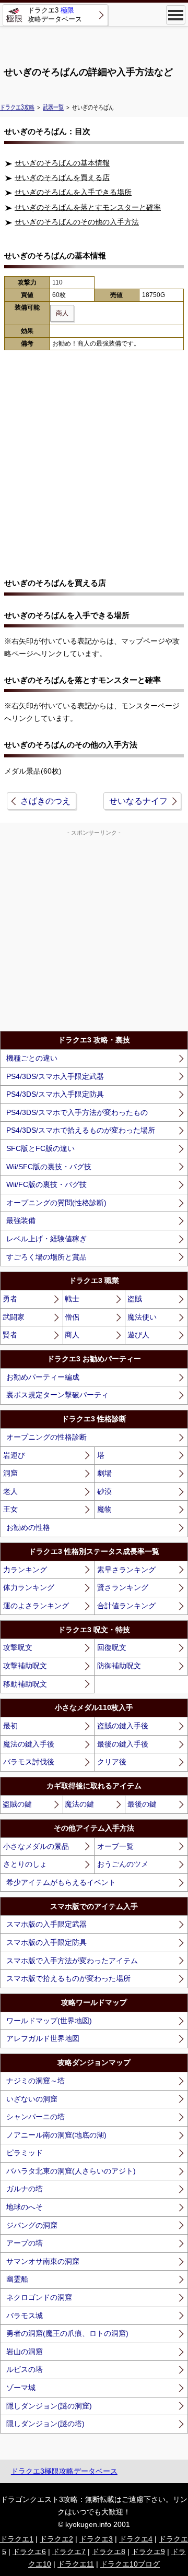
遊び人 (138, 1335)
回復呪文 (112, 1647)
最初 (10, 1726)
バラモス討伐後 (29, 1762)
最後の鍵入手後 (123, 1744)
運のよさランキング (36, 1606)
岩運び (14, 1455)
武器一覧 (53, 107)
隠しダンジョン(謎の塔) (45, 2424)
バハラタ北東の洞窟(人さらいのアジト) (71, 2171)
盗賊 (135, 1299)
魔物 (104, 1509)
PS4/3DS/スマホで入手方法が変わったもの (77, 1112)
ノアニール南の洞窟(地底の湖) (56, 2135)
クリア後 (112, 1762)
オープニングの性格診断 (46, 1437)
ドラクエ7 (69, 2551)
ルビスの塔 (25, 2369)
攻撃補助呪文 (25, 1666)
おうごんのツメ (123, 1864)
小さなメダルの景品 (36, 1846)
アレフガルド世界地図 (43, 2038)
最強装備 (21, 1220)
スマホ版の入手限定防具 (46, 1942)
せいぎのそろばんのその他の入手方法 (77, 222)
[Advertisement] (94, 42)
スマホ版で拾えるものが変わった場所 (68, 1978)
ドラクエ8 (109, 2551)
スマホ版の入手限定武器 (46, 1924)
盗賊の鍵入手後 (123, 1726)
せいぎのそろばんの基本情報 (62, 163)
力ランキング (25, 1570)
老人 (10, 1491)
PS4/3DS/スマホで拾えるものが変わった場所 (81, 1130)
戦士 (72, 1299)
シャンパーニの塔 (36, 2117)
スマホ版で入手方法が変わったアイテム (72, 1961)
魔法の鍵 (79, 1804)
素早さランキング (126, 1570)
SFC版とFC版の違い (40, 1148)
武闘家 (14, 1317)
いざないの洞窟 (32, 2099)
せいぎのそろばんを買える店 (62, 177)
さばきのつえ (45, 801)
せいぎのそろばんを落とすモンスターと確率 (88, 207)
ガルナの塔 (25, 2189)
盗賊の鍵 (17, 1804)
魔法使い (142, 1317)
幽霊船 (17, 2279)
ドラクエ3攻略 (17, 107)
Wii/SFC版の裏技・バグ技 (49, 1167)
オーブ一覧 (115, 1846)
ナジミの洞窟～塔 (36, 2081)
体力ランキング (29, 1587)
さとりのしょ (25, 1864)
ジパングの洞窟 (32, 2225)
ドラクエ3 (96, 2539)
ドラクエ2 (56, 2539)
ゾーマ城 (21, 2388)
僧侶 (72, 1317)
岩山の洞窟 (25, 2352)
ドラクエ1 (17, 2539)
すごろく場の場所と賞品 (46, 1257)
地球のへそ (25, 2207)
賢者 (10, 1335)
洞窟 (10, 1473)
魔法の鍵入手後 (29, 1744)
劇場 (104, 1473)
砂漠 (104, 1491)
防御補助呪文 (119, 1666)
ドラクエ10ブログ (130, 2564)
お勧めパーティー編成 (43, 1377)
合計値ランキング (126, 1606)
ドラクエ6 (29, 2551)
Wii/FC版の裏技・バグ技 (46, 1184)
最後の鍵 (142, 1804)
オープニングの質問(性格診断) (56, 1203)
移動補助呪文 (25, 1684)
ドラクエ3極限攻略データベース (64, 2471)
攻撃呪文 (18, 1647)
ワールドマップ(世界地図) (49, 2021)
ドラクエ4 (136, 2539)
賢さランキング (123, 1587)
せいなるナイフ (138, 801)
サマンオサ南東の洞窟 (43, 2261)
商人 (72, 1335)
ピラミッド (25, 2153)
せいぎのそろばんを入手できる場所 (73, 192)
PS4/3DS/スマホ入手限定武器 (55, 1076)
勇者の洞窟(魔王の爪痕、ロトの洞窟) (67, 2333)
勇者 (10, 1299)
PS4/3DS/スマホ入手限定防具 (55, 1094)
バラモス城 (25, 2316)
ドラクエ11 (76, 2564)
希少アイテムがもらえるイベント (61, 1882)
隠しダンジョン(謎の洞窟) (49, 2406)
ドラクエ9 (148, 2551)
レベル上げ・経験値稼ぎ (46, 1239)
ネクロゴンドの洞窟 (39, 2297)
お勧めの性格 (28, 1527)
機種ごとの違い (32, 1058)
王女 (10, 1509)
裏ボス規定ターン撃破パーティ (57, 1395)
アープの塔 (25, 2243)
